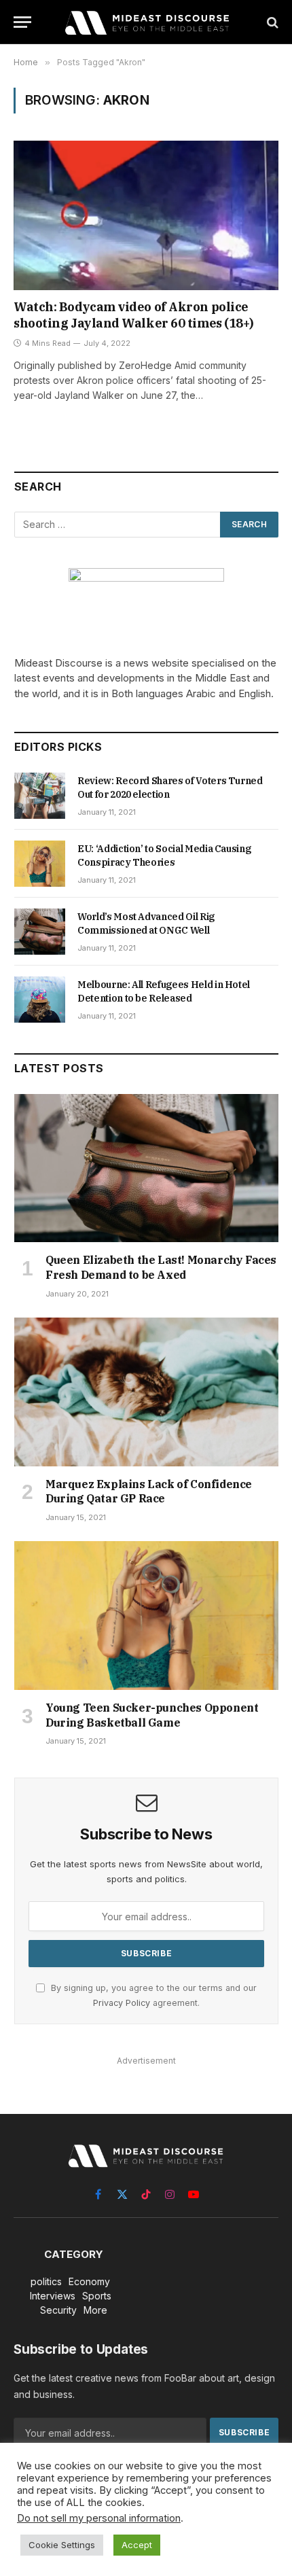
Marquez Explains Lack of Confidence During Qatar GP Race (149, 1492)
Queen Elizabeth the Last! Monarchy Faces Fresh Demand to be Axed (161, 1267)
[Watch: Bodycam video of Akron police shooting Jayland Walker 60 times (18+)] (146, 215)
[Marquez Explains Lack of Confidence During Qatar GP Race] (146, 1392)
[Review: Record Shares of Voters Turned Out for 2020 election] (40, 796)
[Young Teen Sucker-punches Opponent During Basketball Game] (146, 1616)
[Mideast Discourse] (146, 22)
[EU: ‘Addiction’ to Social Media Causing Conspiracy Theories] (40, 864)
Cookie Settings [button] (62, 2545)
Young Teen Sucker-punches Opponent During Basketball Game (152, 1715)
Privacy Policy (122, 2003)
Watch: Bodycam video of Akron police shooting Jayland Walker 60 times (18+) (134, 315)
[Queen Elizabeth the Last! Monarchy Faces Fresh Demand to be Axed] (146, 1168)
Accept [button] (137, 2545)
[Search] (271, 22)
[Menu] (22, 22)
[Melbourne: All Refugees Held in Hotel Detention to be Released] (40, 1000)
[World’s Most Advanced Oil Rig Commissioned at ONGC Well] (40, 932)
